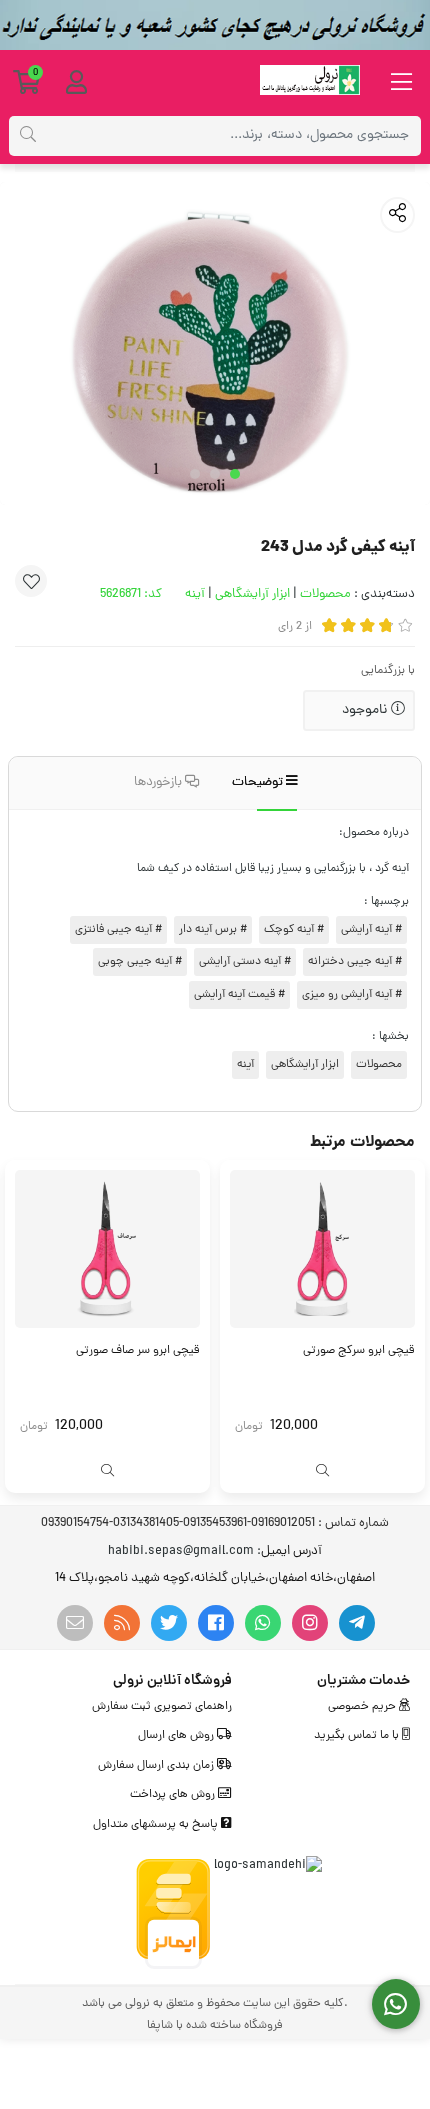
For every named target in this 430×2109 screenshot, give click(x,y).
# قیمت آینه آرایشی (239, 995)
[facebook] (216, 1623)
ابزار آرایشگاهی (252, 594)
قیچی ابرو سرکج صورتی (359, 1351)
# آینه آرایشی (371, 930)
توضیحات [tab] (259, 782)
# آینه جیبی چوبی (140, 962)
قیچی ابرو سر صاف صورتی (138, 1351)
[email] (75, 1623)
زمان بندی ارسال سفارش (157, 1766)
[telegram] (357, 1623)
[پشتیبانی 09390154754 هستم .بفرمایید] (396, 2004)
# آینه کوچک (294, 930)
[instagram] (310, 1623)
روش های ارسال (177, 1736)
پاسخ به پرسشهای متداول (157, 1825)
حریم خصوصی (363, 1707)
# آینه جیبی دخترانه (355, 962)
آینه (195, 594)
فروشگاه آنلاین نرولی (172, 1681)
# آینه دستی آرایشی (245, 962)
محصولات (325, 594)
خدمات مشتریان (363, 1681)
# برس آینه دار (213, 930)
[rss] (122, 1623)
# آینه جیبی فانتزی (118, 930)
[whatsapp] (263, 1623)
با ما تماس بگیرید (358, 1736)
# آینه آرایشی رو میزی (352, 995)
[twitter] (169, 1623)
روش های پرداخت (174, 1795)
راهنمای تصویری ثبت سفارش (162, 1707)
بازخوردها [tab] (159, 782)
